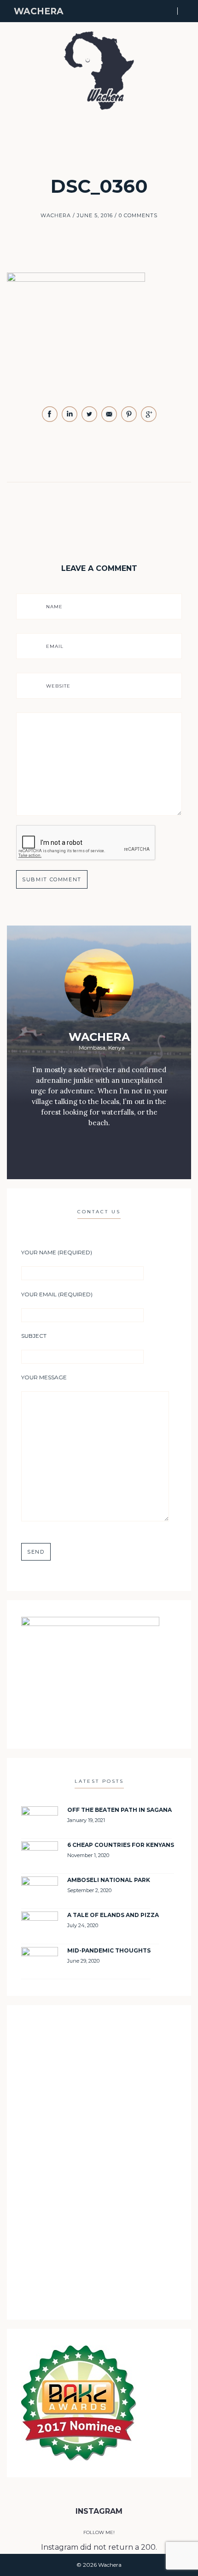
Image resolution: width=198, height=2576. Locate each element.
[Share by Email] (110, 420)
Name (54, 607)
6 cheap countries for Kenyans (121, 1845)
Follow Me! (99, 2532)
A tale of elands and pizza (113, 1915)
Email (55, 646)
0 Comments (138, 215)
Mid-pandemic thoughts (109, 1950)
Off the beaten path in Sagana (119, 1810)
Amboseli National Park (109, 1880)
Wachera (39, 11)
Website (58, 686)
